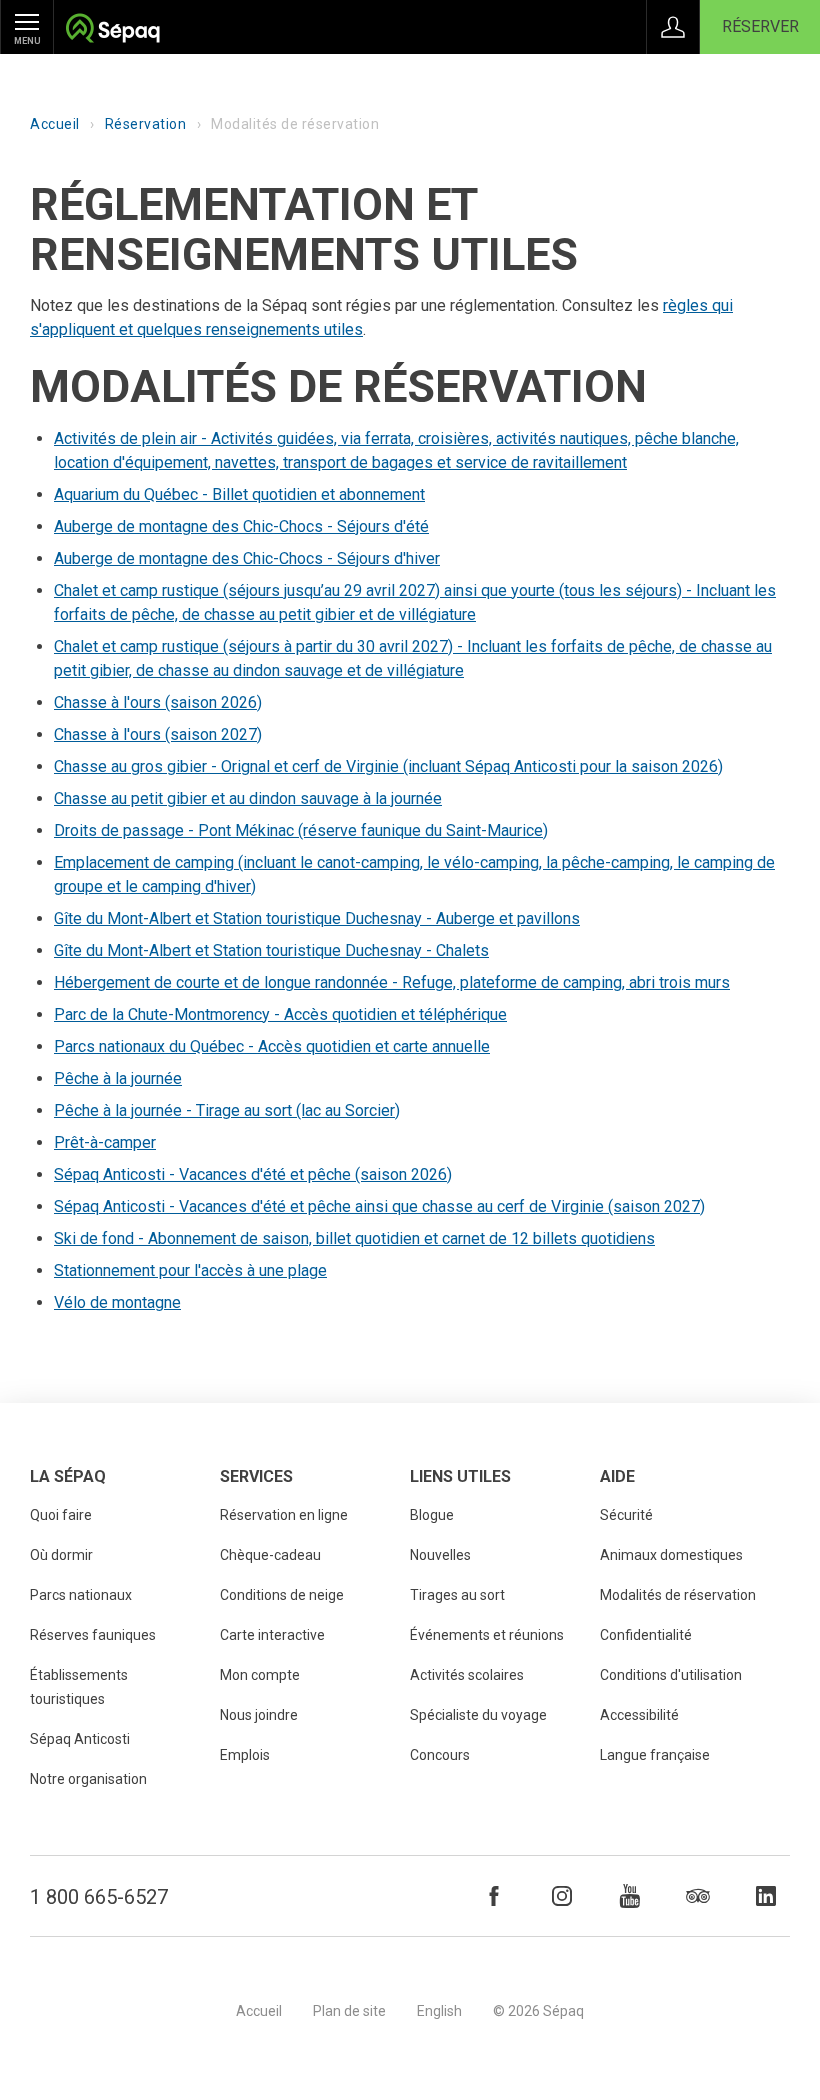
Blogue (432, 1515)
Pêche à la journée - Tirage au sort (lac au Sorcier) (227, 1110)
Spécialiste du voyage (478, 1715)
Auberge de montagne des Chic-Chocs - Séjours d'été (241, 526)
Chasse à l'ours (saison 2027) (158, 734)
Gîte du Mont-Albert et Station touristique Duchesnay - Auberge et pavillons (317, 918)
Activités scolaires (467, 1675)
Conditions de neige (282, 1595)
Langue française (655, 1755)
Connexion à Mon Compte (673, 27)
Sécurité (626, 1515)
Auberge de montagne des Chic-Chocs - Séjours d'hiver (247, 558)
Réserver (760, 26)
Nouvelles (440, 1555)
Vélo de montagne (117, 1302)
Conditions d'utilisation (671, 1675)
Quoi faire (61, 1515)
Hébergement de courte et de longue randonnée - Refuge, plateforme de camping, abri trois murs (392, 982)
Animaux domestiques (671, 1555)
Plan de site (349, 2011)
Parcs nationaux (81, 1595)
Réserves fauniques (93, 1635)
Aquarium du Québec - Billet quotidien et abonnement (239, 494)
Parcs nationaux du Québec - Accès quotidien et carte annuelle (272, 1046)
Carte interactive (272, 1635)
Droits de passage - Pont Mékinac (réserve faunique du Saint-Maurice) (301, 830)
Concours (440, 1755)
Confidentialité (646, 1635)
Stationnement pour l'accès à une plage (190, 1270)
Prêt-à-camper (105, 1142)
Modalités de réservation (678, 1595)
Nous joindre (259, 1715)
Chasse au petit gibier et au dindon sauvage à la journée (248, 798)
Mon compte (260, 1675)
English (439, 2011)
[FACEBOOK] (494, 1896)
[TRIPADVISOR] (698, 1896)
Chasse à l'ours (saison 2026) (158, 702)
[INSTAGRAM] (562, 1896)
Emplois (245, 1755)
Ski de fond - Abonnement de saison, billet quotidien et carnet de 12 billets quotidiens (354, 1238)
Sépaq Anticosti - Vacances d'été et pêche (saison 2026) (253, 1174)
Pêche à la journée (118, 1078)
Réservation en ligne (284, 1515)
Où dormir (61, 1555)
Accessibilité (639, 1715)
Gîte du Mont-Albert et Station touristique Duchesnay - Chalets (271, 950)
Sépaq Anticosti (80, 1739)
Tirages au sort (457, 1595)
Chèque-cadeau (270, 1555)
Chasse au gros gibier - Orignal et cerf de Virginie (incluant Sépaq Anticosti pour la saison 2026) (388, 766)
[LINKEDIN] (766, 1896)
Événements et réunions (487, 1635)
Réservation (146, 124)
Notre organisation (88, 1779)
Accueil (55, 124)
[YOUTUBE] (630, 1896)
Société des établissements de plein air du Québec (112, 30)
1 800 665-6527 (99, 1897)
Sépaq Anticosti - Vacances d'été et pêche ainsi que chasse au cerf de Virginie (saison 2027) (379, 1206)
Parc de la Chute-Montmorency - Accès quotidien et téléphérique (280, 1014)
